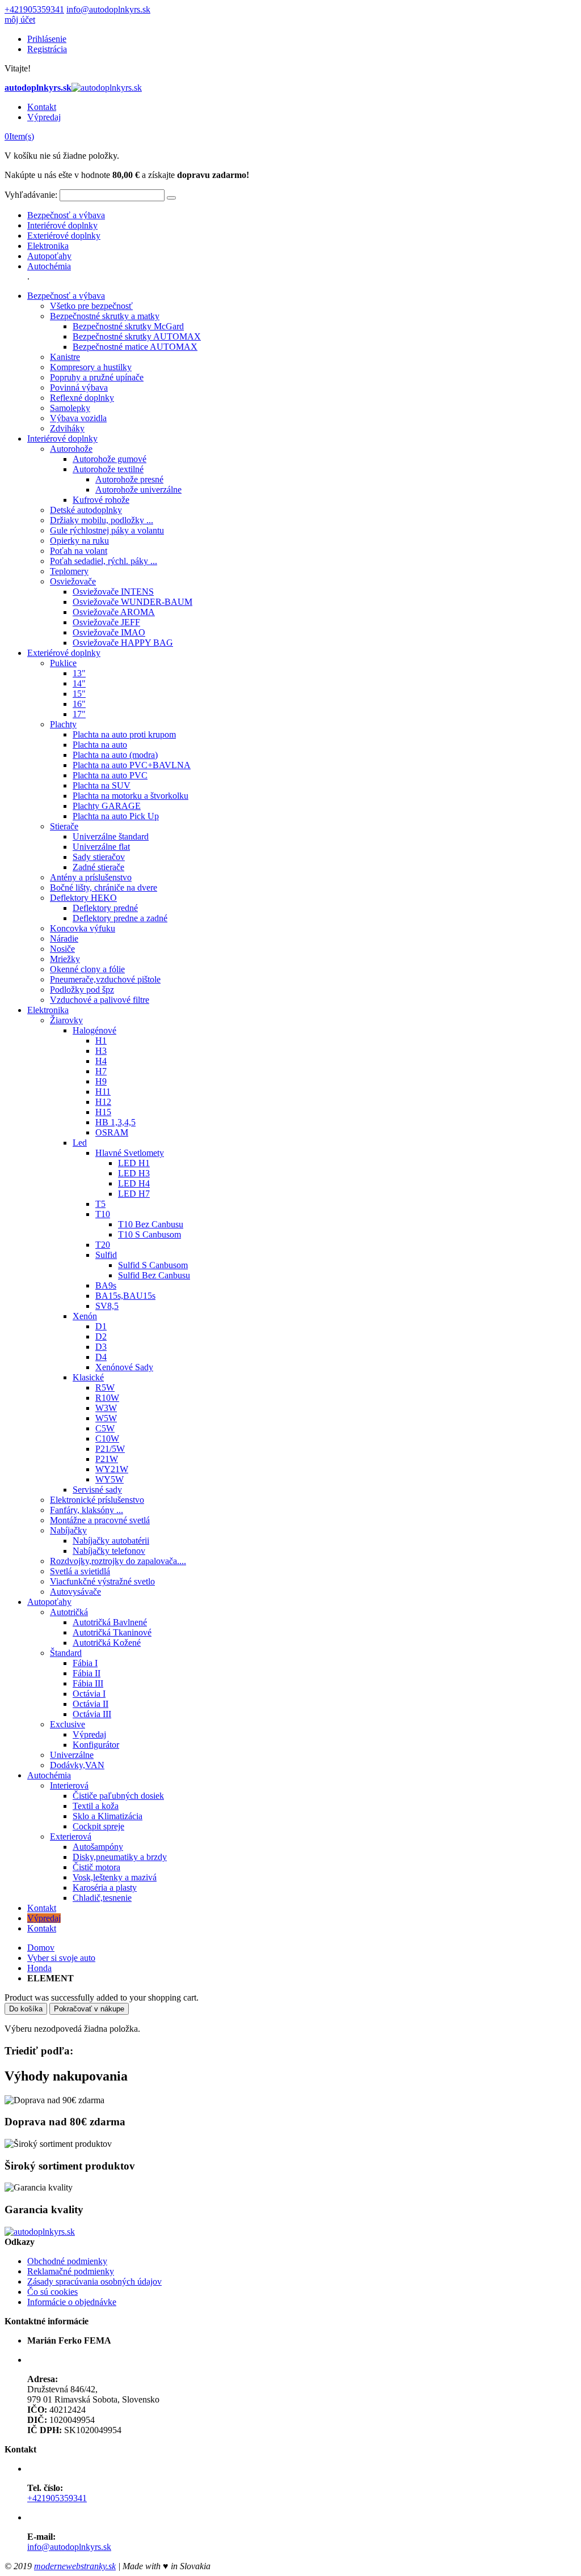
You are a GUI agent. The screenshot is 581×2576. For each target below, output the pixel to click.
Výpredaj (44, 117)
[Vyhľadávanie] (171, 198)
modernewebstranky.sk (75, 2566)
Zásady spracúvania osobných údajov (94, 2281)
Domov (41, 1948)
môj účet (20, 20)
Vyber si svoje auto (61, 1958)
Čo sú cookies (52, 2292)
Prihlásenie (47, 39)
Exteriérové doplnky (64, 236)
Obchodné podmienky (67, 2261)
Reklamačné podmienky (71, 2271)
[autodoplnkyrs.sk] (40, 2232)
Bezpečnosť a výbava (66, 215)
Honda (39, 1968)
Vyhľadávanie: (31, 195)
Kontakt (42, 107)
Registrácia (47, 49)
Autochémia (49, 266)
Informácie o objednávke (72, 2302)
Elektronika (48, 246)
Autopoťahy (49, 256)
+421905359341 (34, 9)
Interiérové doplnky (62, 225)
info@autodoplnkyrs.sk (108, 9)
